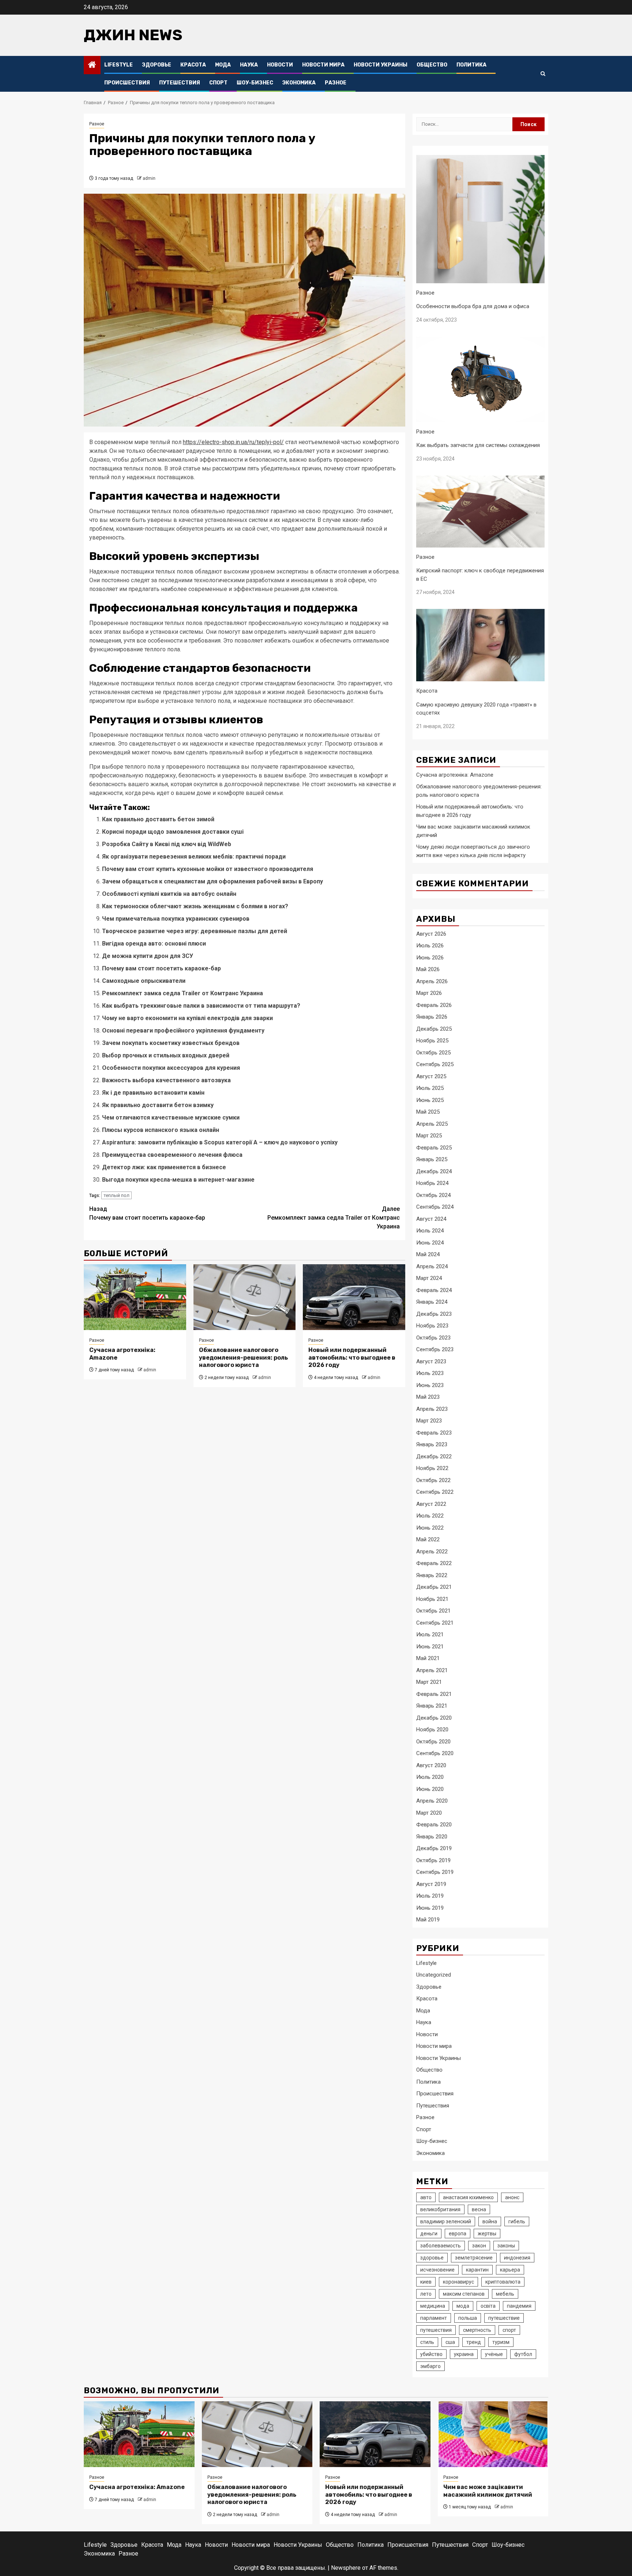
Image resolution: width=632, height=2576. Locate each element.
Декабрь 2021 (434, 1587)
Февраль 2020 (434, 1825)
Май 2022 (428, 1539)
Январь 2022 (432, 1575)
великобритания (440, 2209)
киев (426, 2282)
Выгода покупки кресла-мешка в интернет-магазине (178, 1180)
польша (468, 2318)
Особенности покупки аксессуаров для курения (171, 1068)
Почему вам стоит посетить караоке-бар (161, 968)
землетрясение (474, 2258)
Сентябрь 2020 (435, 1753)
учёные (494, 2354)
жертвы (487, 2234)
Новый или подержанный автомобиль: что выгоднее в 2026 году (352, 1358)
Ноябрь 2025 (432, 1041)
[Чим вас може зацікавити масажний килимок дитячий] (493, 2434)
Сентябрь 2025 (435, 1064)
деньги (429, 2234)
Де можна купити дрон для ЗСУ (148, 956)
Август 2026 (431, 934)
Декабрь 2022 (434, 1456)
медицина (433, 2306)
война (490, 2221)
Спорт (218, 83)
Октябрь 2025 (433, 1053)
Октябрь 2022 (433, 1480)
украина (464, 2354)
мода (463, 2306)
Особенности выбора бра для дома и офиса (473, 306)
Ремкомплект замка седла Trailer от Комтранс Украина (183, 993)
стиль (427, 2342)
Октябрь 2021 (433, 1611)
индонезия (517, 2258)
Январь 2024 (432, 1302)
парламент (434, 2318)
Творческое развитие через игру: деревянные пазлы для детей (195, 931)
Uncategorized (434, 1975)
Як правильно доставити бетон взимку (158, 1105)
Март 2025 (429, 1136)
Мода (223, 65)
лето (426, 2294)
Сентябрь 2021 (435, 1623)
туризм (501, 2342)
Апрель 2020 (432, 1801)
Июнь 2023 (430, 1385)
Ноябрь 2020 (432, 1730)
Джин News (133, 35)
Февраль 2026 (434, 1005)
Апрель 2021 (432, 1670)
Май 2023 (428, 1397)
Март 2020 (429, 1813)
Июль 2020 (430, 1777)
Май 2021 (428, 1658)
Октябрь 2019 (433, 1860)
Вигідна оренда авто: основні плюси (154, 944)
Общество (432, 65)
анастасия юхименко (468, 2197)
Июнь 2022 (430, 1528)
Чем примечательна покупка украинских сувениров (176, 919)
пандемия (519, 2306)
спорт (509, 2330)
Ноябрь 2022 (432, 1468)
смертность (477, 2330)
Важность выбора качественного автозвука (166, 1080)
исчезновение (437, 2270)
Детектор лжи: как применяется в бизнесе (164, 1167)
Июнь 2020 (430, 1789)
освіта (488, 2306)
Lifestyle (118, 65)
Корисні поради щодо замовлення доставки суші (173, 832)
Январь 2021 (432, 1706)
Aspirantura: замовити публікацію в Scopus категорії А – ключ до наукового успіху (220, 1142)
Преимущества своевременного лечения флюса (172, 1155)
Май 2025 (428, 1112)
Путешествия (180, 83)
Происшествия (127, 83)
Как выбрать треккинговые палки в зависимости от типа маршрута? (201, 1006)
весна (479, 2209)
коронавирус (458, 2282)
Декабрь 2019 (434, 1848)
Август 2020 (431, 1765)
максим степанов (464, 2294)
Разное (336, 83)
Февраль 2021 (434, 1694)
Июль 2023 (430, 1373)
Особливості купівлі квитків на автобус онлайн (169, 894)
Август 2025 (431, 1076)
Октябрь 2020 (433, 1742)
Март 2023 (429, 1421)
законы (506, 2246)
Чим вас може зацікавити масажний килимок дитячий (488, 2491)
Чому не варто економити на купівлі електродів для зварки (187, 1018)
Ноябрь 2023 (432, 1326)
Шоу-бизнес (255, 83)
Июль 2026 (430, 946)
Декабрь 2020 (434, 1718)
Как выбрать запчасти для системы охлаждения (478, 445)
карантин (477, 2270)
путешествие (504, 2318)
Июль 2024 (430, 1231)
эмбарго (430, 2366)
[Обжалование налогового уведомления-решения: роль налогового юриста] (245, 1297)
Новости (280, 65)
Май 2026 (428, 969)
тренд (474, 2342)
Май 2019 (428, 1920)
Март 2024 (429, 1278)
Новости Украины (381, 65)
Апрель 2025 (432, 1124)
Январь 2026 (432, 1017)
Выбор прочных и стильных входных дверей (166, 1055)
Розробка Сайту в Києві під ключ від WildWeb (167, 844)
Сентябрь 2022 (435, 1492)
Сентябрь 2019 (435, 1872)
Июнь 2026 (430, 958)
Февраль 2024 (434, 1290)
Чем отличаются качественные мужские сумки (171, 1117)
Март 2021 (429, 1682)
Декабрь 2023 (434, 1314)
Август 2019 (431, 1884)
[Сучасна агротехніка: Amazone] (135, 1297)
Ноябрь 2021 (432, 1599)
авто (426, 2197)
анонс (512, 2197)
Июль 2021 (430, 1634)
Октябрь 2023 (433, 1338)
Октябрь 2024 (433, 1195)
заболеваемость (441, 2246)
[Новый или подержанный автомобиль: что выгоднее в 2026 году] (354, 1297)
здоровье (432, 2258)
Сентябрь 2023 (435, 1349)
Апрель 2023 (432, 1409)
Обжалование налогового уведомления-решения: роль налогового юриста (243, 1358)
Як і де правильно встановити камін (153, 1093)
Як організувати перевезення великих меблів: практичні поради (194, 857)
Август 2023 (431, 1361)
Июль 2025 (430, 1088)
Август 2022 (431, 1504)
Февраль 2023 (434, 1433)
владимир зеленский (446, 2221)
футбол (523, 2354)
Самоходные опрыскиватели (144, 981)
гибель (517, 2221)
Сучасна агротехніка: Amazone (455, 775)
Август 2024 (431, 1219)
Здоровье (157, 65)
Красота (193, 65)
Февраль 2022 (434, 1563)
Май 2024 (428, 1254)
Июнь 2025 (430, 1100)
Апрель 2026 (432, 981)
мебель (505, 2294)
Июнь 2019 (430, 1908)
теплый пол (116, 1195)
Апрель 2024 (432, 1266)
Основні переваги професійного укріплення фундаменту (183, 1031)
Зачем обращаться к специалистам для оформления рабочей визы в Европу (212, 881)
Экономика (299, 83)
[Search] (543, 74)
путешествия (436, 2330)
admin (149, 178)
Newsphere (346, 2568)
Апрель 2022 (432, 1552)
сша (450, 2342)
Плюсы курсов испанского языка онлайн (161, 1130)
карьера (510, 2270)
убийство (431, 2354)
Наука (249, 65)
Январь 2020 (432, 1837)
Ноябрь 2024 (432, 1183)
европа (458, 2234)
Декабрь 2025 (434, 1029)
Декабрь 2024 (434, 1171)
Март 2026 (429, 993)
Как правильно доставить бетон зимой (158, 819)
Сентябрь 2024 (435, 1207)
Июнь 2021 (430, 1647)
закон (479, 2246)
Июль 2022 (430, 1516)
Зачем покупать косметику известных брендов (171, 1043)
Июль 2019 (430, 1896)
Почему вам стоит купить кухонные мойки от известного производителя (208, 869)
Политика (471, 65)
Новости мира (323, 65)
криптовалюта (503, 2282)
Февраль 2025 (434, 1148)
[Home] (92, 65)
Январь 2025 (432, 1159)
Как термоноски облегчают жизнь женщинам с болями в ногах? (195, 906)
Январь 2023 (432, 1444)
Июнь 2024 (430, 1243)
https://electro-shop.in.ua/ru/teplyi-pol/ (233, 442)
